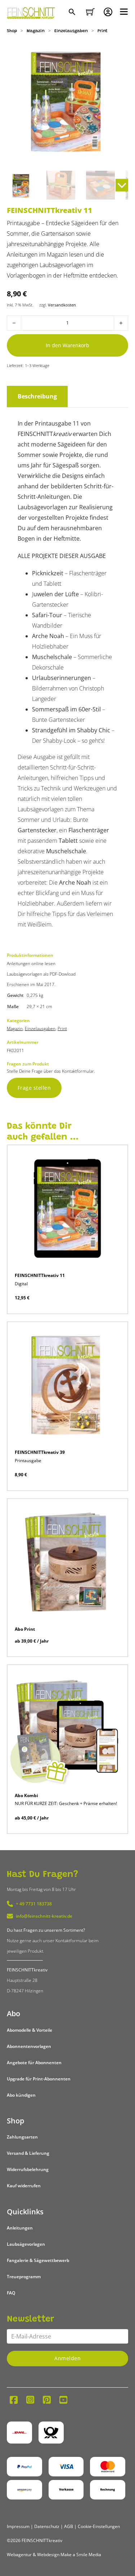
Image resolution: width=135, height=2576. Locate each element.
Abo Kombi (26, 1795)
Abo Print (25, 1629)
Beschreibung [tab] (37, 396)
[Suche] (73, 13)
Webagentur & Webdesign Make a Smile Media (54, 2555)
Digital (21, 1284)
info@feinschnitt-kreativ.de (44, 1916)
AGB (69, 2526)
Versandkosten (62, 305)
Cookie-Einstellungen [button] (99, 2526)
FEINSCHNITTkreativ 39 (40, 1452)
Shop (12, 31)
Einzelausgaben (71, 31)
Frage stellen (34, 1088)
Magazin (36, 31)
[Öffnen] (124, 12)
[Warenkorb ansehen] (90, 12)
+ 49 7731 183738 (34, 1904)
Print (103, 31)
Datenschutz (47, 2526)
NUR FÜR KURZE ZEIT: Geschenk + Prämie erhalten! (66, 1803)
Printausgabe (28, 1461)
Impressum (18, 2526)
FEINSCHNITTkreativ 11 (40, 1275)
